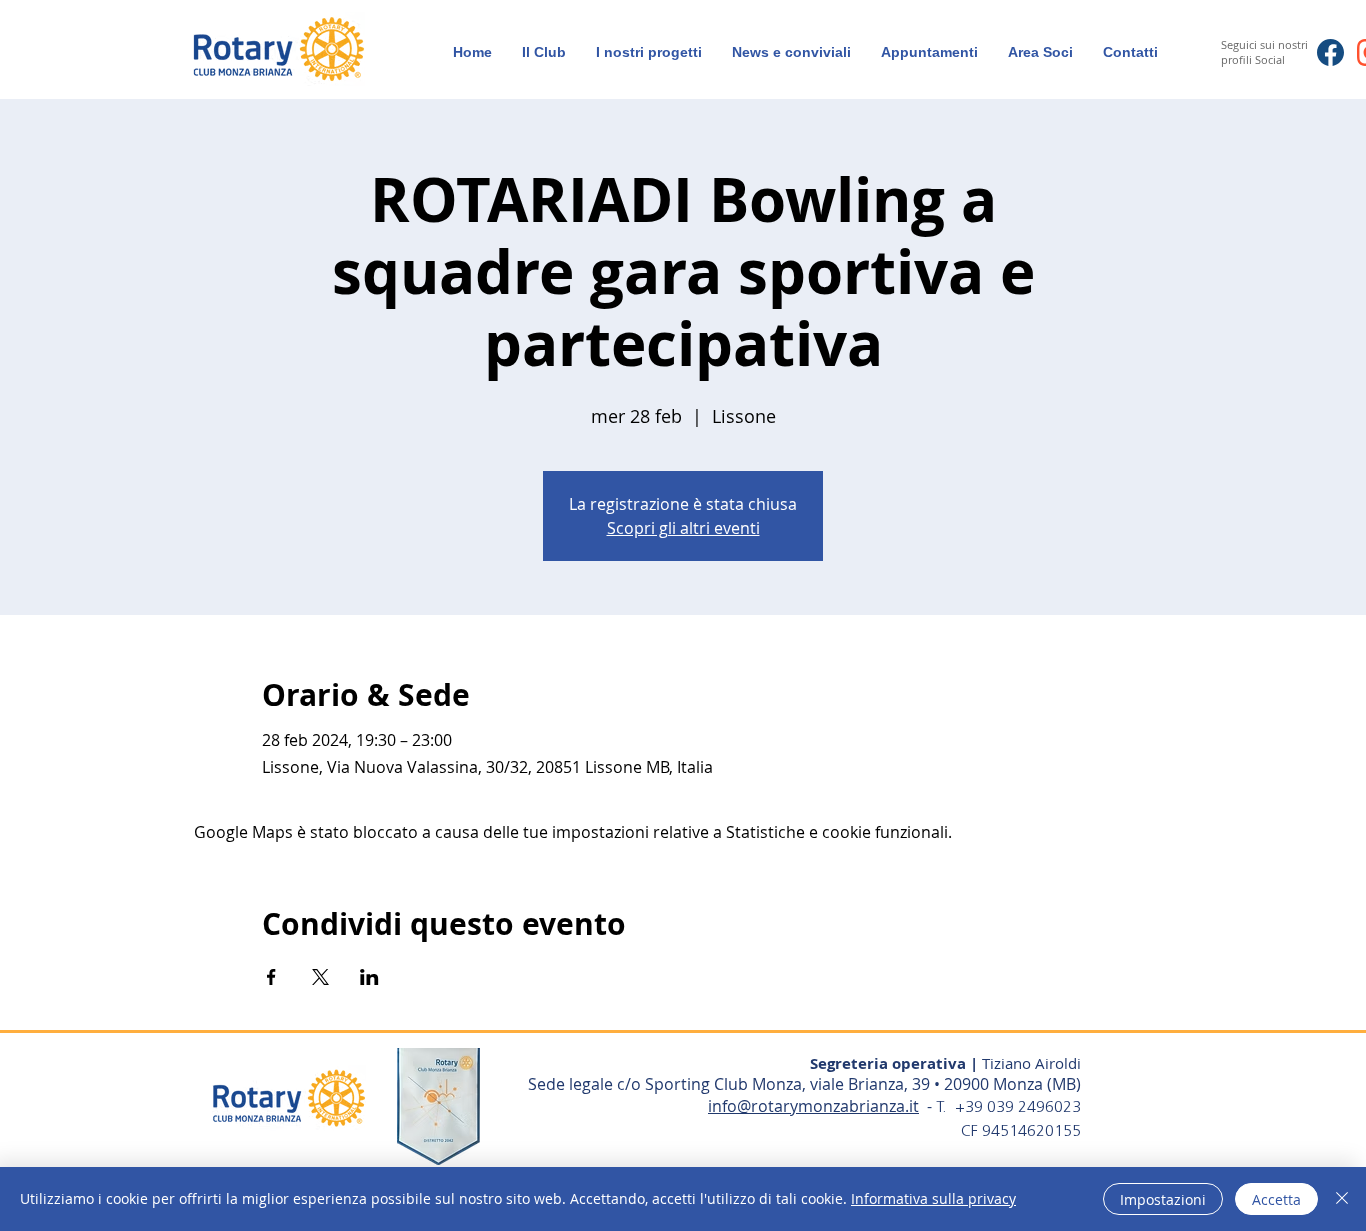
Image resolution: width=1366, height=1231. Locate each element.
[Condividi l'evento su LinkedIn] (369, 977)
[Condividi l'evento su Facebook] (271, 977)
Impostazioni (1163, 1199)
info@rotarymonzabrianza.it (813, 1106)
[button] (1040, 52)
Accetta (1276, 1199)
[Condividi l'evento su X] (320, 977)
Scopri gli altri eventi (683, 528)
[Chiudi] (1342, 1199)
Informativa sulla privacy (933, 1198)
